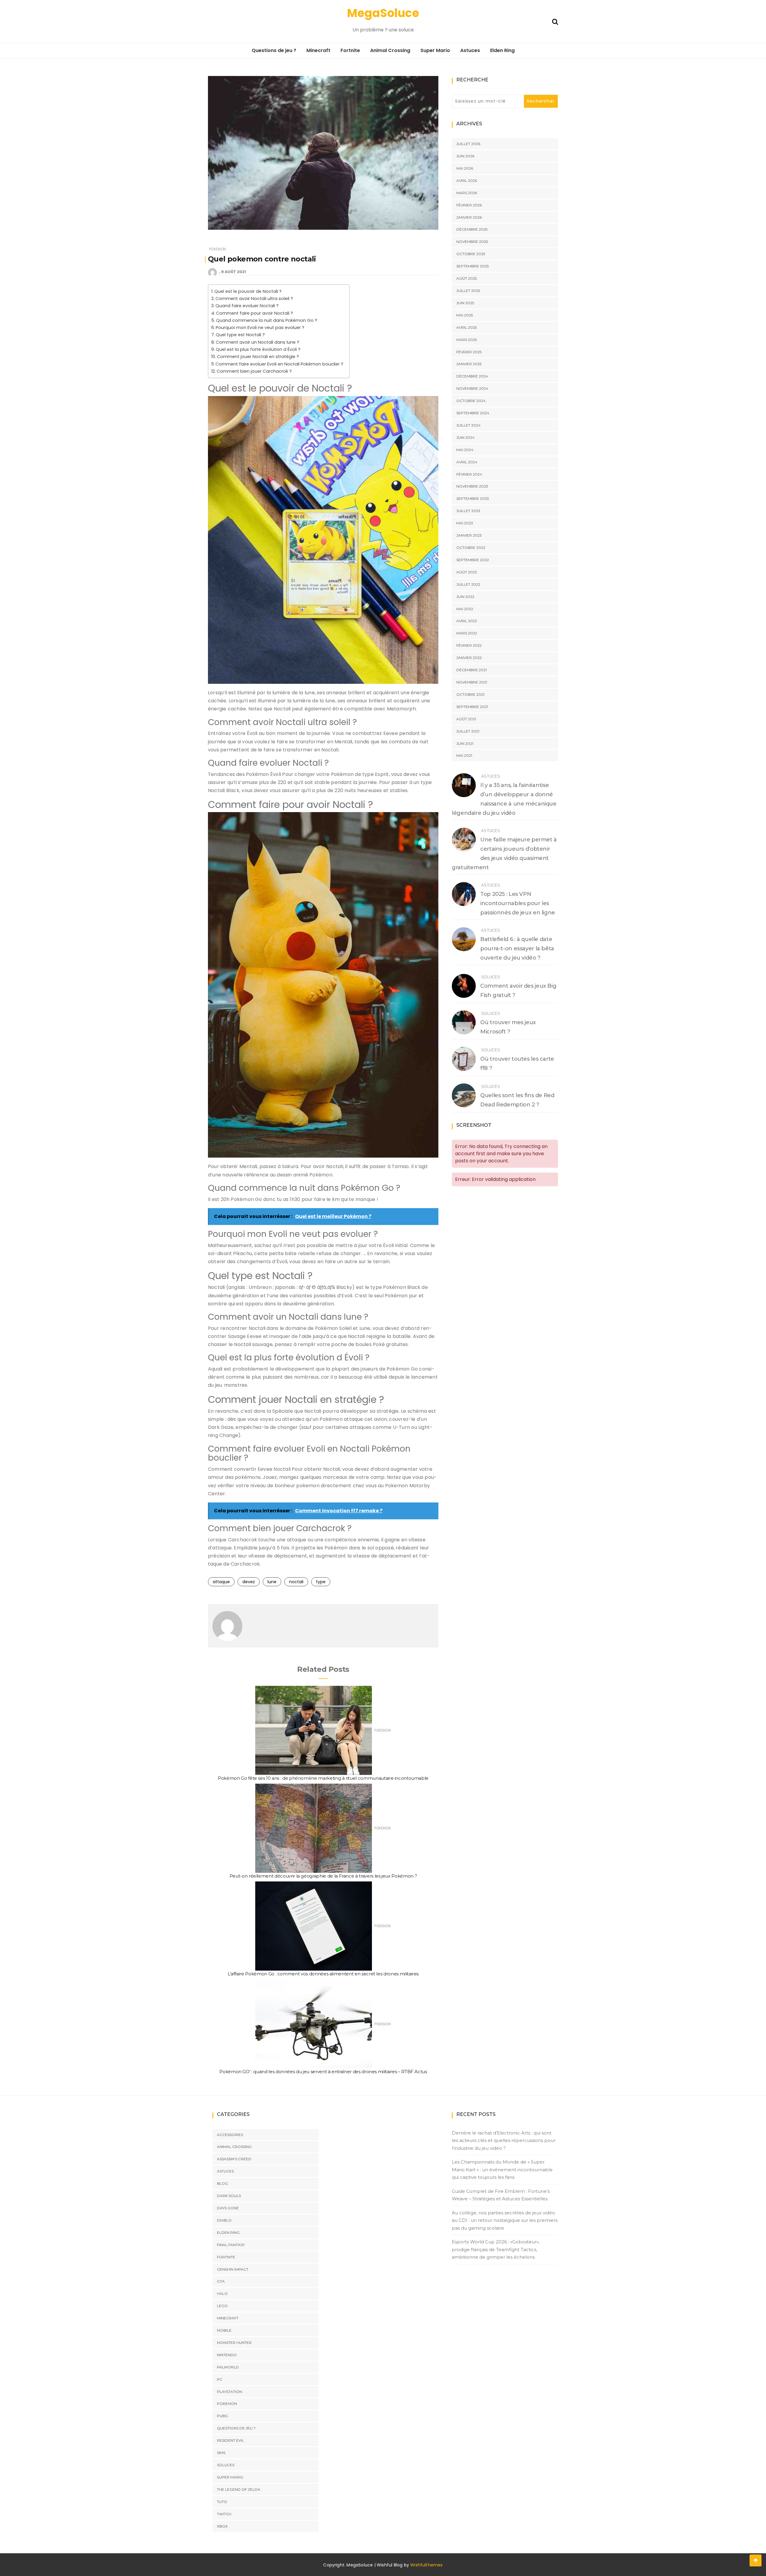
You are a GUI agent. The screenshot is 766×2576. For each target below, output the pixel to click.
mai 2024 (465, 450)
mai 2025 (465, 315)
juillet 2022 (468, 584)
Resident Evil (230, 2440)
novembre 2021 (472, 682)
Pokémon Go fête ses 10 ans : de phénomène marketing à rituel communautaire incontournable (323, 1778)
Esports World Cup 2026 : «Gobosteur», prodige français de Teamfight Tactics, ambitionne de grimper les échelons (496, 2249)
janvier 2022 (469, 658)
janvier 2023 (469, 535)
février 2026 (469, 205)
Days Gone (228, 2208)
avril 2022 (467, 621)
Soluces (491, 977)
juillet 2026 (468, 144)
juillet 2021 (468, 731)
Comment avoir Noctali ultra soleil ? (254, 299)
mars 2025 (466, 340)
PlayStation (230, 2391)
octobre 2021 (470, 694)
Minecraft (318, 50)
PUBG (222, 2416)
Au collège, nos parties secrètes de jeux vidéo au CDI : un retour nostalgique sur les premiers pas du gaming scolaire (505, 2220)
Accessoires (230, 2134)
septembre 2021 (472, 707)
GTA (221, 2281)
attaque (221, 1582)
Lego (222, 2306)
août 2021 (466, 719)
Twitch (224, 2514)
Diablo (224, 2220)
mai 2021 (464, 755)
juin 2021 (465, 743)
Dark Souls (229, 2196)
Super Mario (435, 50)
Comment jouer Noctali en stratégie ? (258, 357)
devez (249, 1582)
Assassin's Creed (234, 2159)
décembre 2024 (472, 376)
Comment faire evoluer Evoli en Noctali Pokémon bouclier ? (279, 364)
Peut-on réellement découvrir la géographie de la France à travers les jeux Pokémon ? (323, 1876)
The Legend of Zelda (239, 2489)
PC (220, 2379)
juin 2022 (465, 597)
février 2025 (469, 352)
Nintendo (227, 2355)
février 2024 (469, 474)
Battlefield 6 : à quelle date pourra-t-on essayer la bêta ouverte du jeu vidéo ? (517, 949)
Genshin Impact (233, 2269)
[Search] (555, 21)
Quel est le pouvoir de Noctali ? (248, 291)
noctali (296, 1582)
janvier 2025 (469, 364)
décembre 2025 (472, 229)
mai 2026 (465, 168)
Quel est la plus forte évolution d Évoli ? (258, 349)
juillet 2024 (468, 425)
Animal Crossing (390, 50)
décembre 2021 (472, 670)
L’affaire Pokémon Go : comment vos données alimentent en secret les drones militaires (323, 1974)
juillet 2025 (468, 291)
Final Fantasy (231, 2244)
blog (222, 2183)
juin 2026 (465, 156)
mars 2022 (467, 633)
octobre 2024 (471, 401)
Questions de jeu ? (274, 50)
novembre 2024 (472, 388)
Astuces (470, 50)
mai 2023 (465, 523)
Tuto (222, 2501)
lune (272, 1582)
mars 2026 (467, 193)
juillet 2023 (468, 511)
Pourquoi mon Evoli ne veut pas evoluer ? (260, 328)
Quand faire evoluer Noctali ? (247, 306)
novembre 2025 (472, 242)
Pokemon (218, 249)
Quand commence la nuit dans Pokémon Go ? (267, 320)
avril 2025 (466, 327)
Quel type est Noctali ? (240, 335)
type (321, 1582)
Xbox (222, 2526)
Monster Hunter (234, 2343)
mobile (224, 2330)
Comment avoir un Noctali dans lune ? (257, 342)
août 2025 (466, 278)
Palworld (228, 2367)
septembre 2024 (473, 413)
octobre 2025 (471, 254)
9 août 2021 (234, 272)
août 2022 (467, 572)
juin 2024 (465, 437)
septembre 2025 (472, 266)
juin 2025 (465, 303)
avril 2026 (467, 181)
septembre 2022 (473, 560)
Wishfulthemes (427, 2565)
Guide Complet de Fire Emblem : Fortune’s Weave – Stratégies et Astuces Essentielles (501, 2195)
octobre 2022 (471, 548)
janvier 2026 (469, 217)
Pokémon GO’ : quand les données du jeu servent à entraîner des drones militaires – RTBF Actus (323, 2072)
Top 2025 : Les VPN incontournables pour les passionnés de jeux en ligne (518, 903)
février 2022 (469, 645)
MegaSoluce (383, 13)
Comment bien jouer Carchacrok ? (254, 371)
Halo (222, 2293)
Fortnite (350, 50)
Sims (221, 2453)
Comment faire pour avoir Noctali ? (254, 313)
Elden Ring (502, 50)
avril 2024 (467, 462)
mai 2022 (465, 609)
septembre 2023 (473, 498)
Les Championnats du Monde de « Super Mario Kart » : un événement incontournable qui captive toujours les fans (502, 2169)
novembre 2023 (472, 486)
